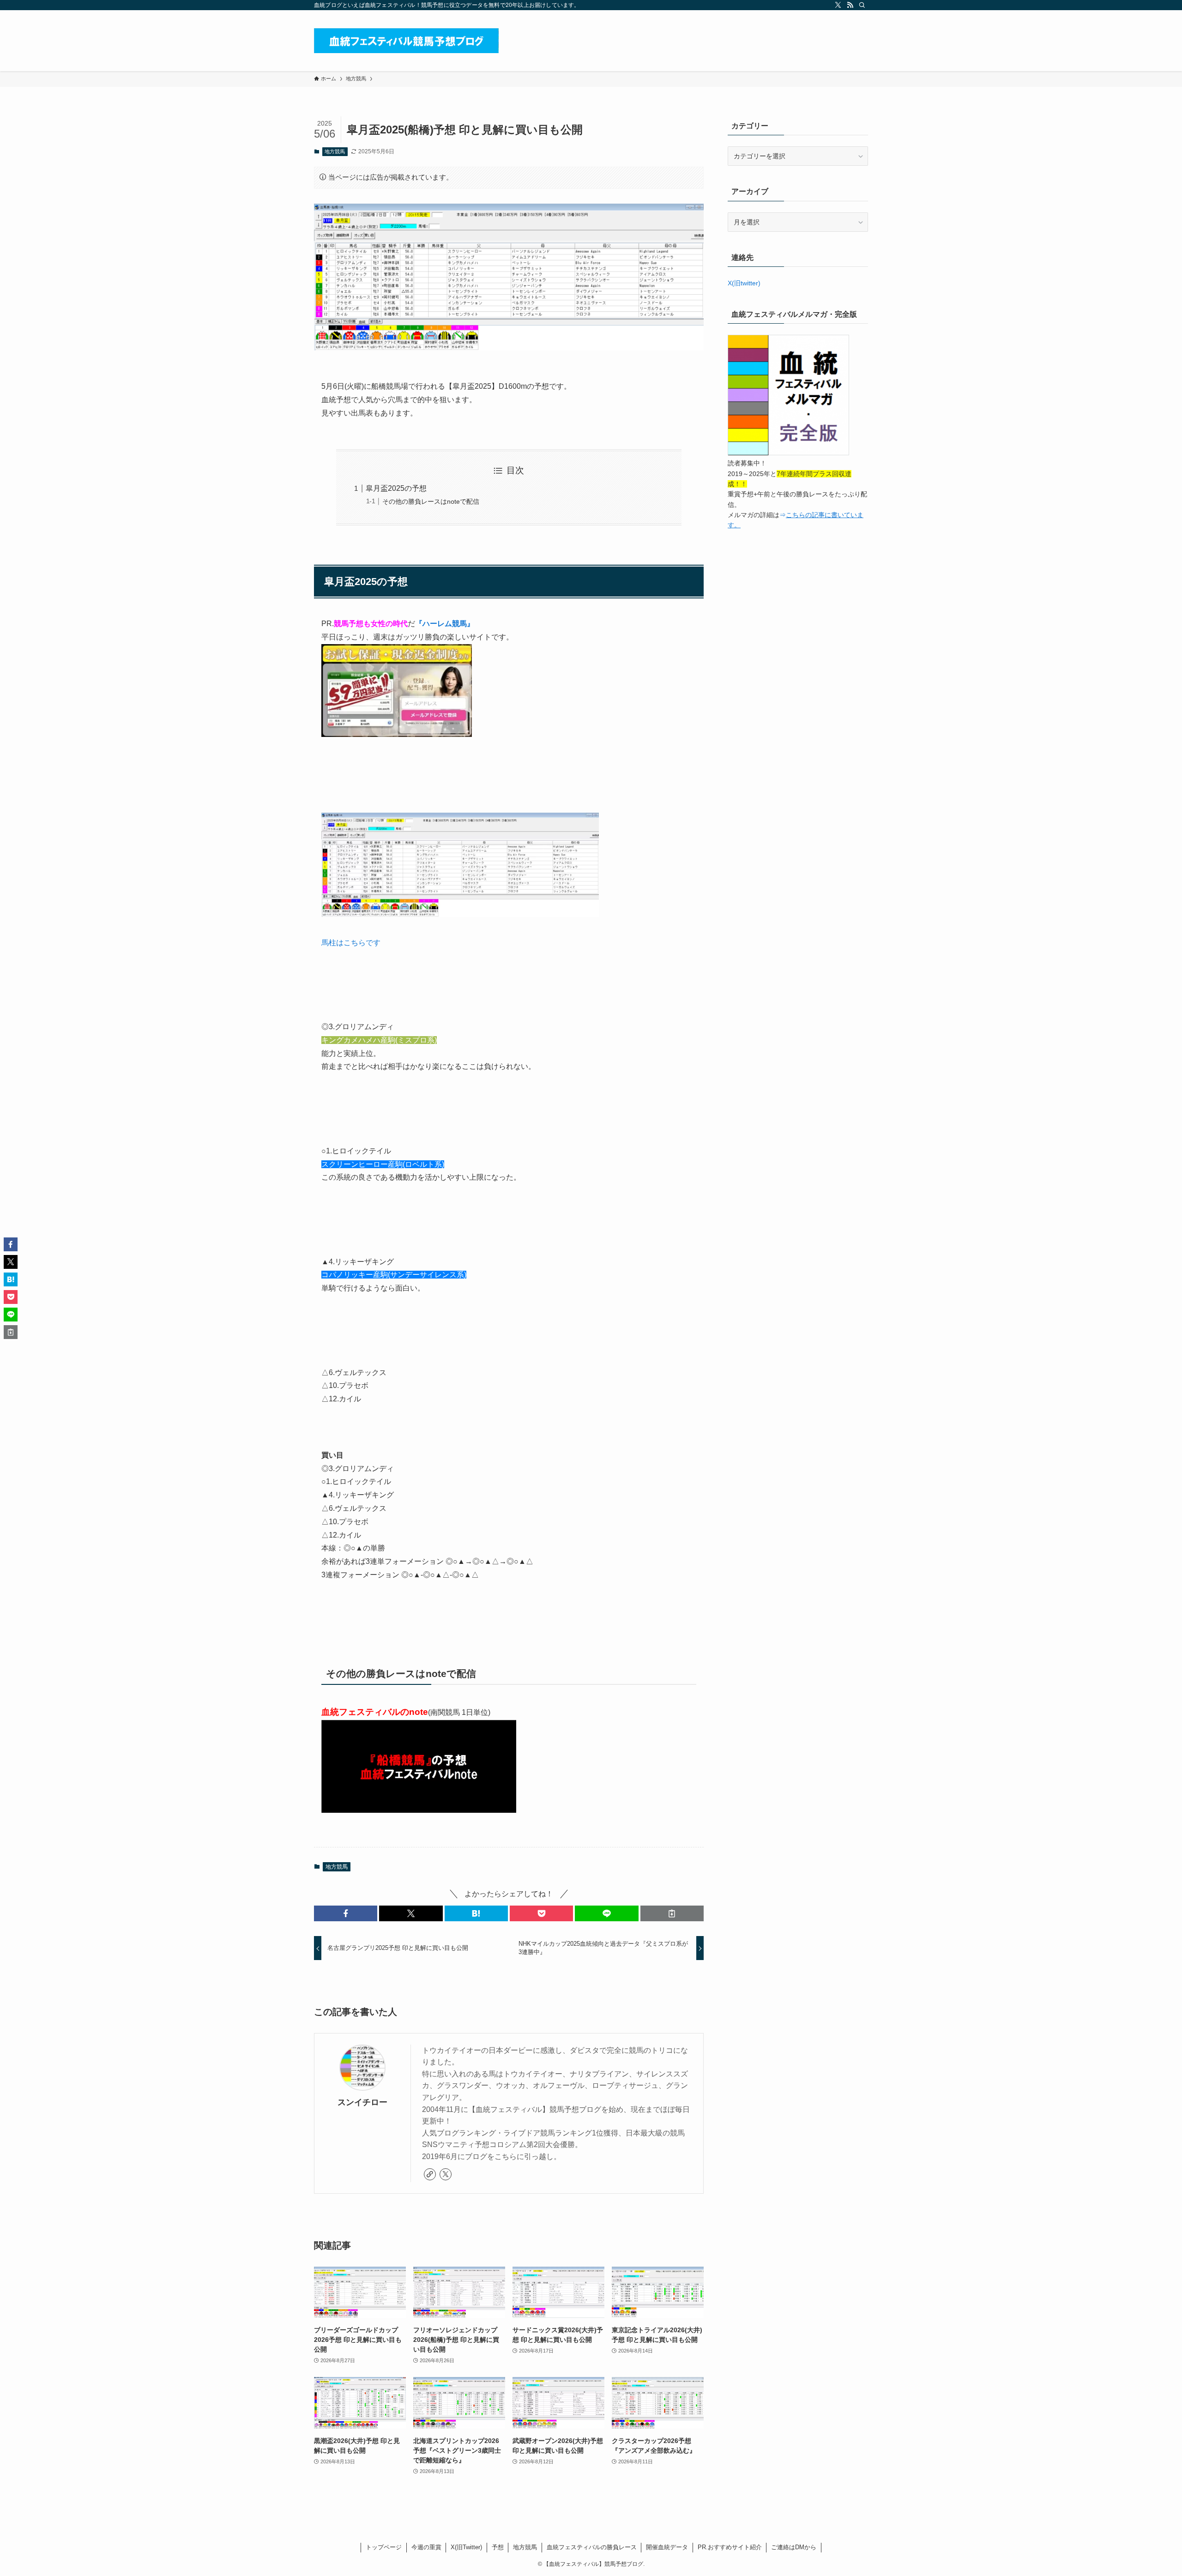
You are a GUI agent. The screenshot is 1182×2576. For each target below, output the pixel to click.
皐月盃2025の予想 (396, 488)
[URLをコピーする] (672, 1913)
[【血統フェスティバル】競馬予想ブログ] (406, 41)
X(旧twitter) (744, 283)
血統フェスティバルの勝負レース (592, 2547)
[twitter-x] (838, 5)
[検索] (862, 5)
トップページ (384, 2547)
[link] (430, 2174)
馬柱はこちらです (351, 943)
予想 (498, 2547)
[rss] (850, 5)
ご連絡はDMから (794, 2547)
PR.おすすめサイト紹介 (730, 2547)
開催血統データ (667, 2547)
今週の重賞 (426, 2547)
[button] (346, 1913)
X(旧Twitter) (466, 2547)
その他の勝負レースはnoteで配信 (431, 501)
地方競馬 (335, 151)
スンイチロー (362, 2102)
